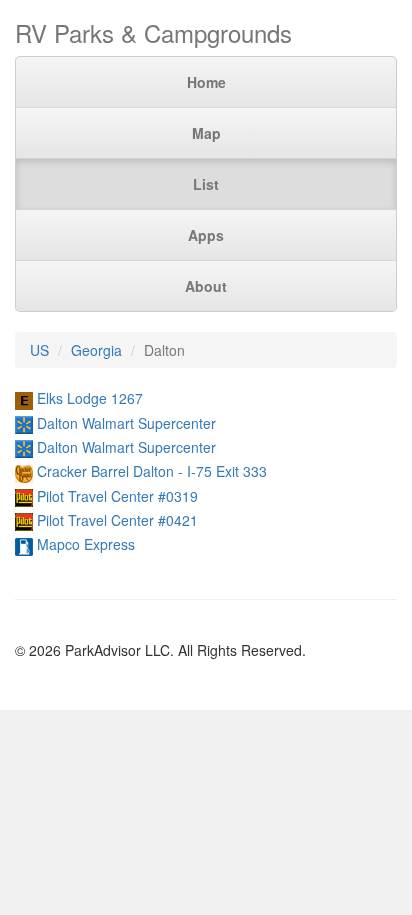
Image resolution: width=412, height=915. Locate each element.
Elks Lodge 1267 (90, 398)
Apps (206, 235)
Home (206, 82)
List (206, 184)
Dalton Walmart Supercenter (126, 423)
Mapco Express (86, 544)
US (39, 350)
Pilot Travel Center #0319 (117, 496)
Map (206, 133)
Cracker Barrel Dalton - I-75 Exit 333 (152, 471)
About (206, 286)
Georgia (96, 350)
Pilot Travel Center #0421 (117, 520)
